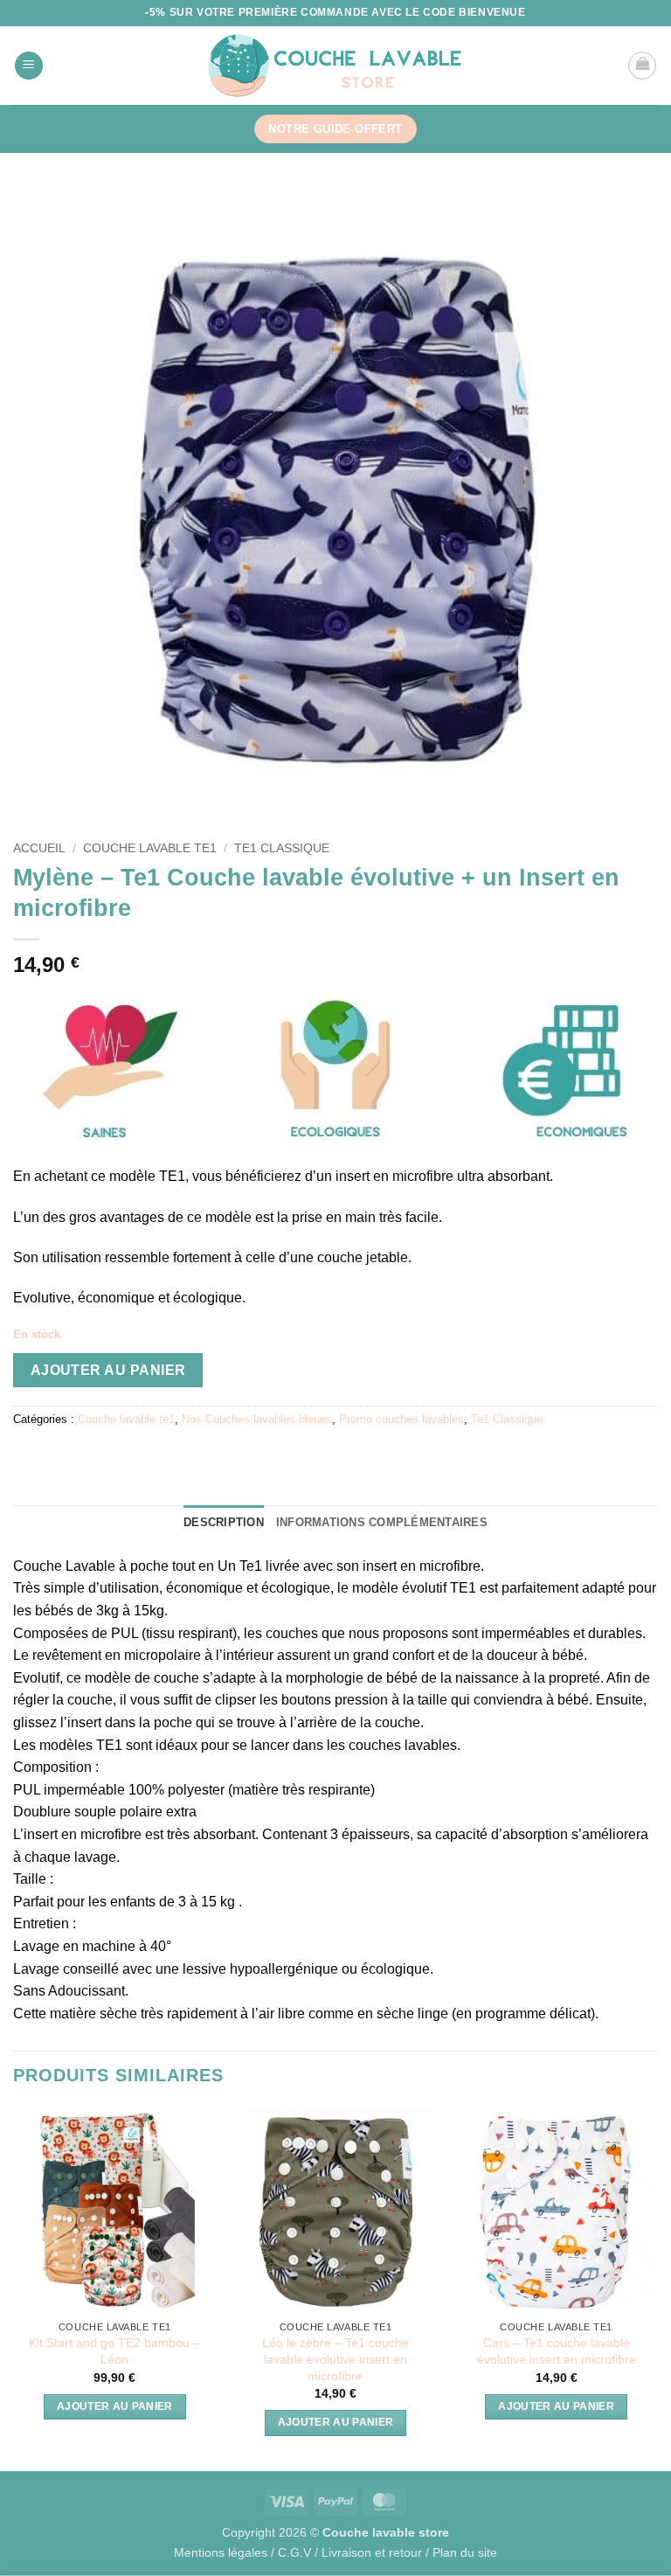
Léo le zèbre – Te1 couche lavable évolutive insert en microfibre (335, 2359)
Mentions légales (221, 2552)
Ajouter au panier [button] (115, 2406)
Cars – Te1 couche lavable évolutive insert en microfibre (557, 2351)
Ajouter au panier (108, 1370)
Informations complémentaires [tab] (382, 1522)
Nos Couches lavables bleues (257, 1419)
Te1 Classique (282, 848)
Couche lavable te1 (150, 848)
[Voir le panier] (642, 66)
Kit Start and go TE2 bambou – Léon (114, 2351)
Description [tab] (224, 1522)
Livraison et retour (372, 2552)
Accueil (39, 848)
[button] (29, 66)
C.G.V (294, 2552)
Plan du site (465, 2552)
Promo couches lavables (401, 1419)
